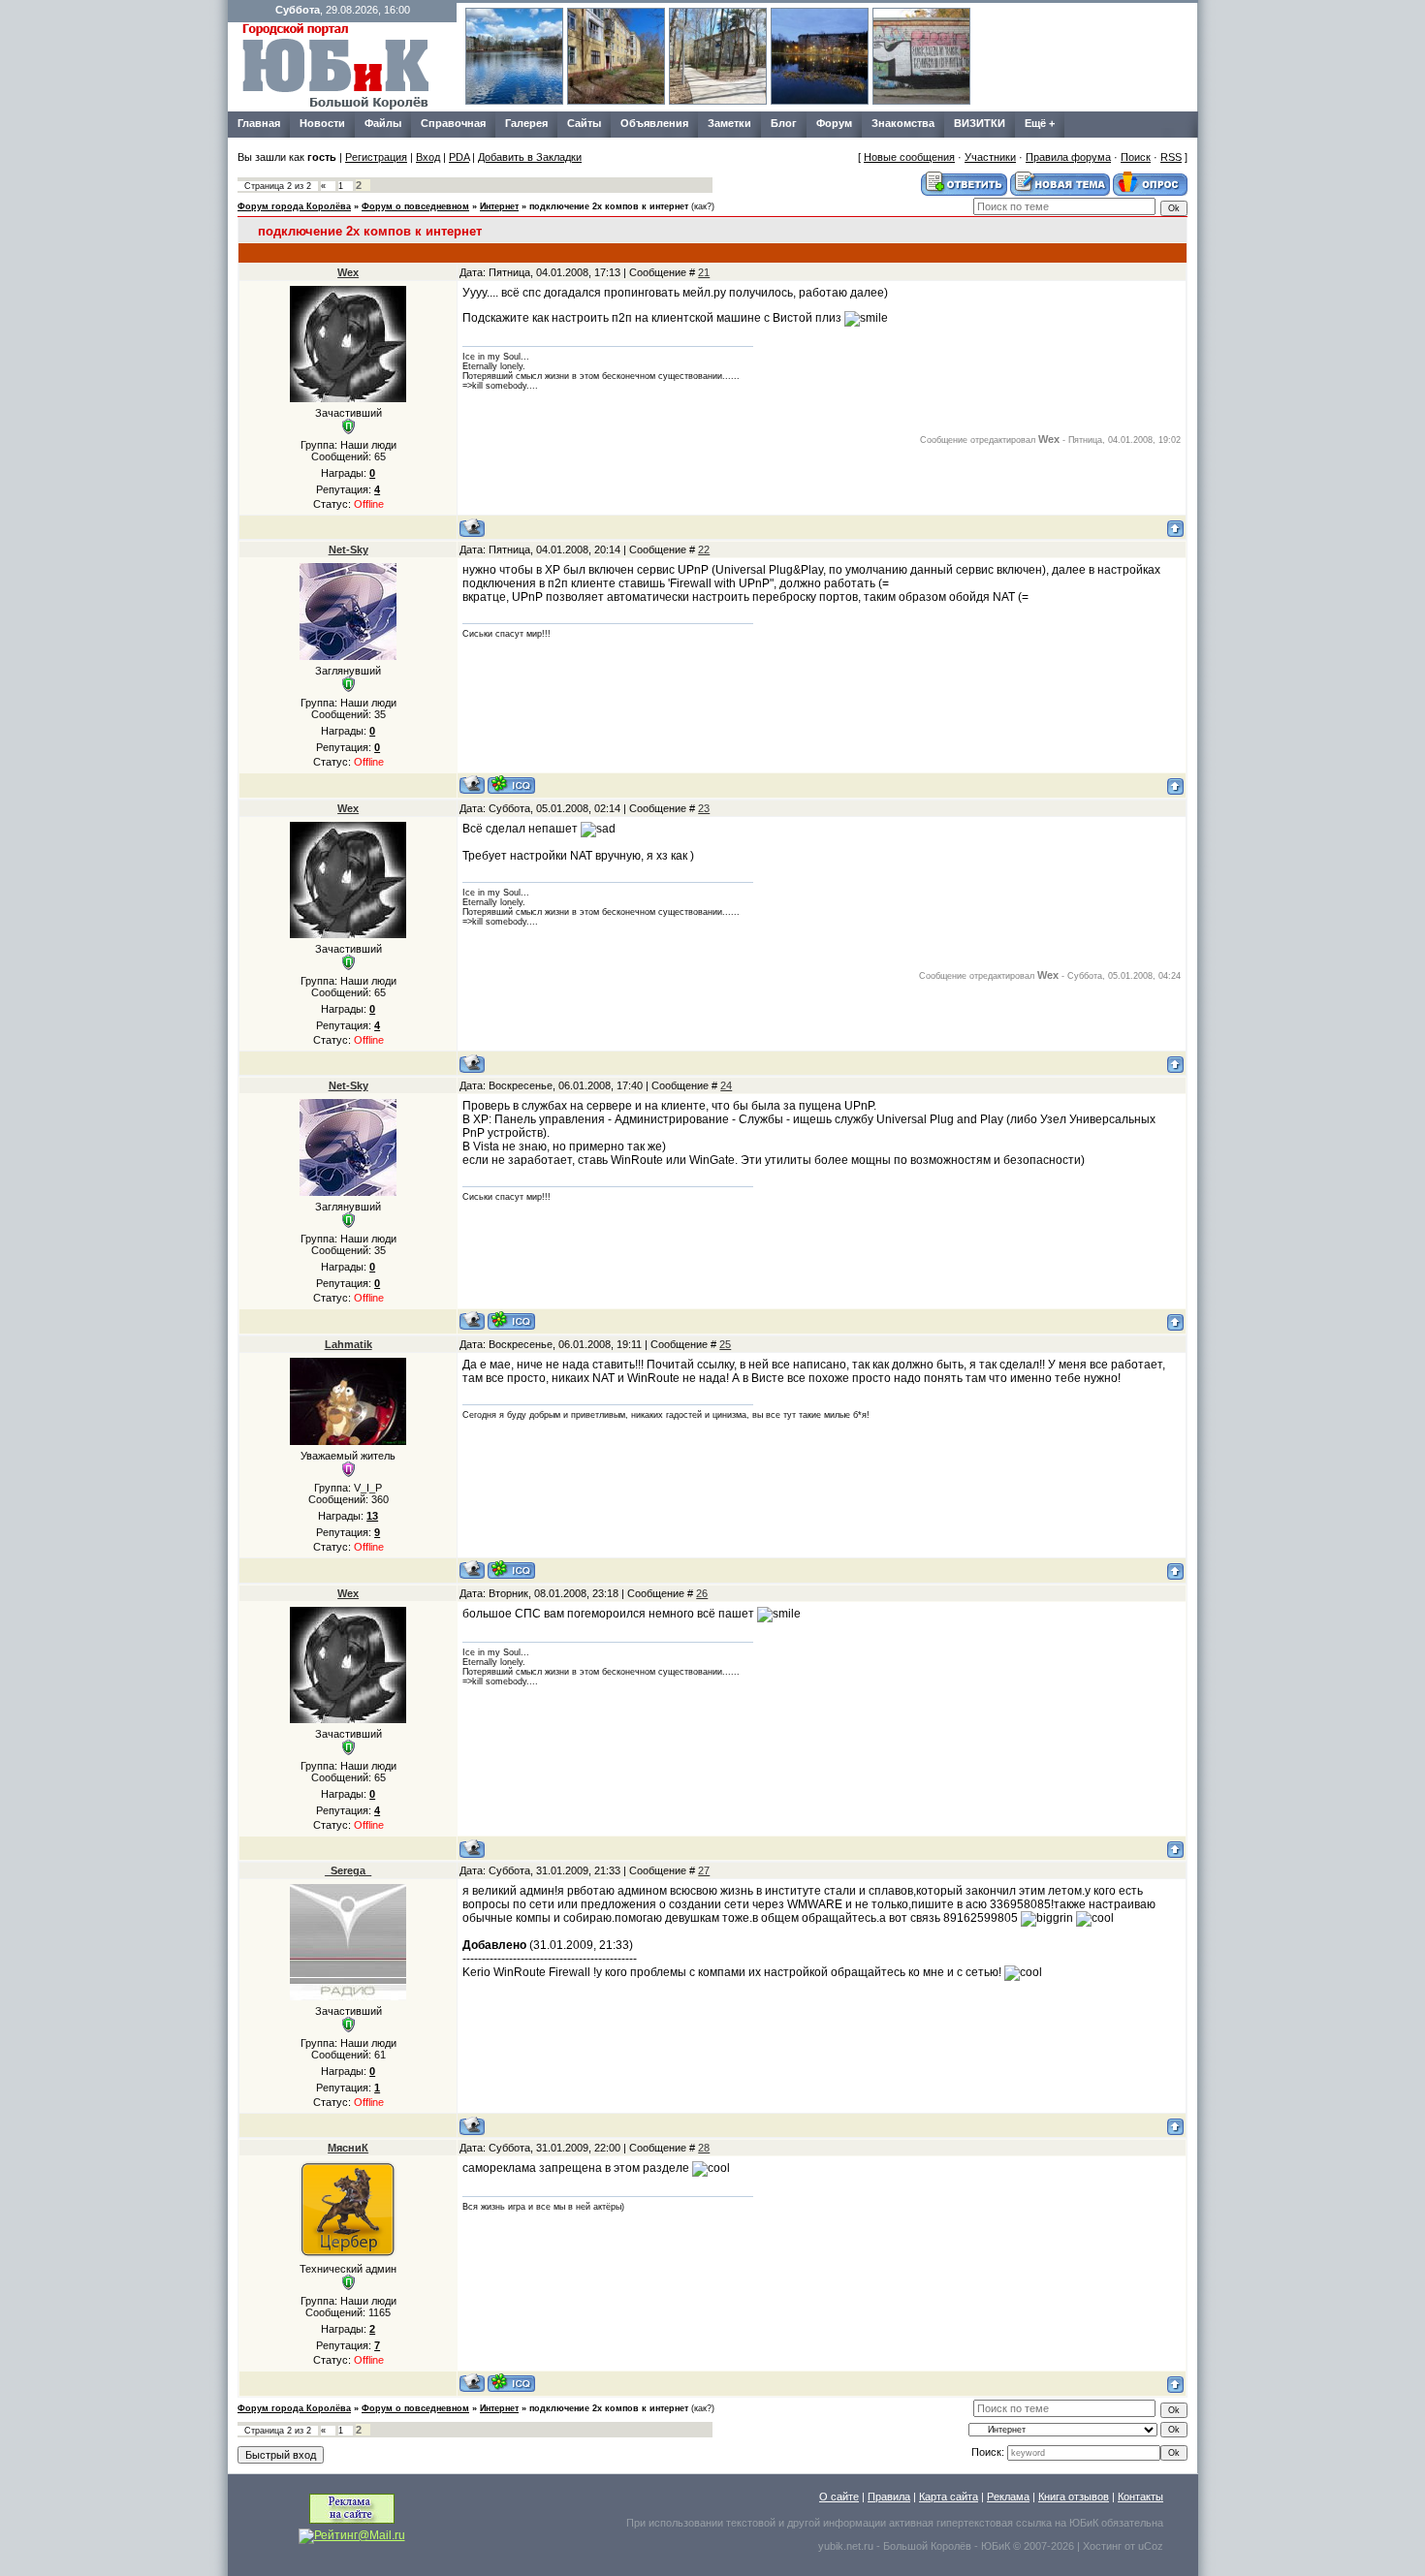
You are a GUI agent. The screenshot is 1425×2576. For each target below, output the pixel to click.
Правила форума (1068, 157)
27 (704, 1870)
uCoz (1151, 2546)
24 (726, 1085)
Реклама (1008, 2497)
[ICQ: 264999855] (511, 785)
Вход (428, 157)
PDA (459, 157)
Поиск (1136, 157)
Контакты (1140, 2497)
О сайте (839, 2497)
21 (704, 272)
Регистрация (376, 157)
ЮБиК (1084, 2523)
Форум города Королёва (294, 206)
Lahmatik (348, 1344)
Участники (990, 157)
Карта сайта (949, 2497)
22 (704, 550)
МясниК (348, 2148)
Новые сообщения (909, 157)
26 (702, 1593)
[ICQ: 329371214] (511, 1570)
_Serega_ (348, 1870)
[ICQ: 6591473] (511, 2383)
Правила (889, 2497)
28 (704, 2148)
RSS (1171, 157)
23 (704, 808)
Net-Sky (348, 550)
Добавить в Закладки (530, 157)
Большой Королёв (927, 2546)
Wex (348, 272)
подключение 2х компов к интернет (609, 206)
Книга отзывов (1074, 2497)
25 (725, 1344)
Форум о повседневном (415, 206)
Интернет (499, 206)
